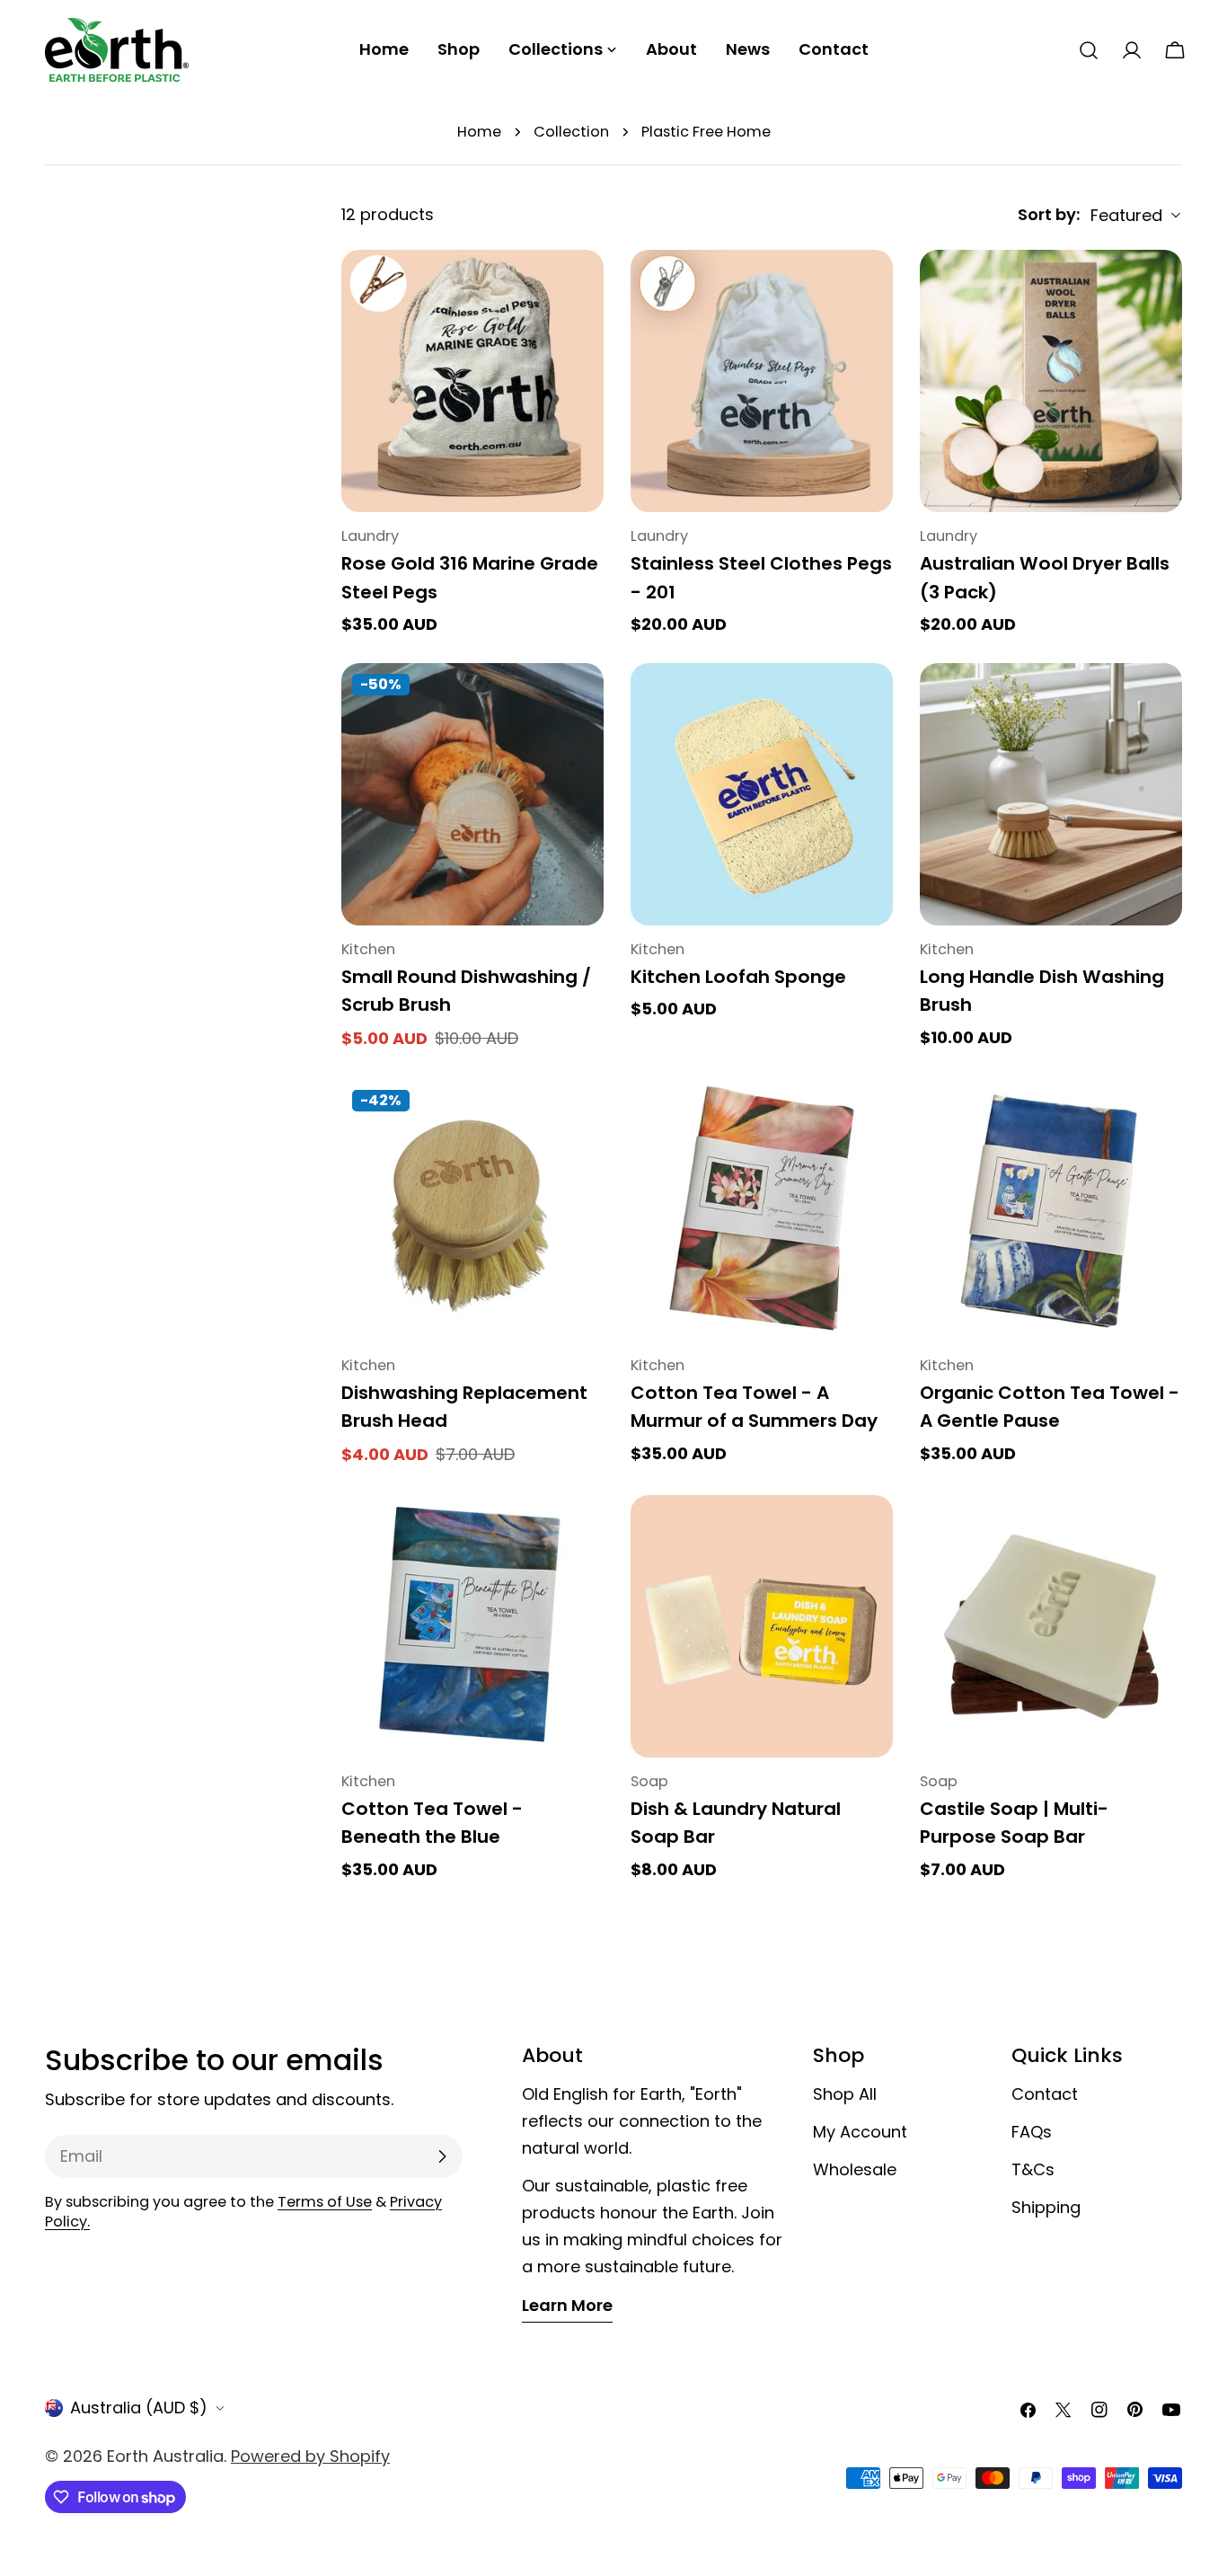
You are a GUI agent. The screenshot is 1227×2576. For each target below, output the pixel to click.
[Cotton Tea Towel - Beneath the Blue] (472, 1626)
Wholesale (855, 2169)
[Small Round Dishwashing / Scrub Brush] (472, 794)
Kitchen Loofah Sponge (738, 977)
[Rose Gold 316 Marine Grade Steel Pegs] (472, 381)
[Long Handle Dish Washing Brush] (1051, 794)
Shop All (845, 2094)
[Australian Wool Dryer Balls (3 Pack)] (1051, 381)
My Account (860, 2132)
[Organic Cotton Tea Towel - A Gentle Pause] (1051, 1210)
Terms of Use (325, 2202)
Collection (571, 132)
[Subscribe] (442, 2156)
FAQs (1032, 2132)
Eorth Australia (165, 2456)
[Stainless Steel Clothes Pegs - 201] (762, 381)
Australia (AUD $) (139, 2408)
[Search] (1089, 50)
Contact (1045, 2094)
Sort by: (1049, 214)
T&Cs (1033, 2169)
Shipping (1046, 2207)
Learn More (567, 2305)
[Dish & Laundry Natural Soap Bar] (762, 1626)
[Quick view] (578, 289)
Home (479, 132)
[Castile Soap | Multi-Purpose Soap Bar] (1051, 1626)
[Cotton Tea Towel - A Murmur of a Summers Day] (762, 1210)
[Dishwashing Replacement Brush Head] (472, 1210)
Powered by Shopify (310, 2456)
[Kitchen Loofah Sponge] (762, 794)
